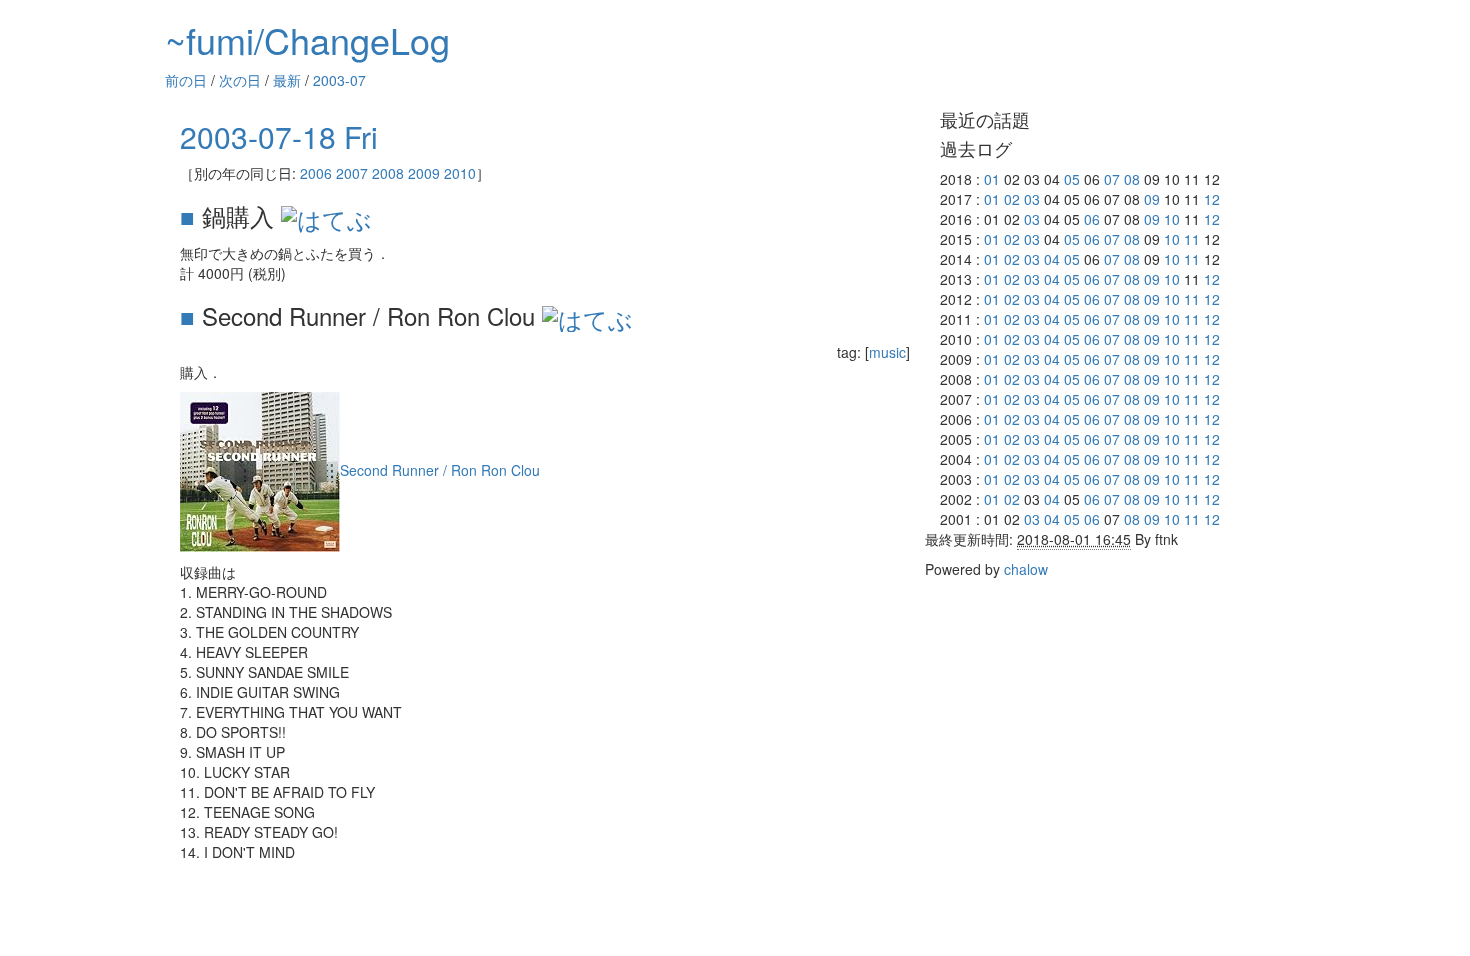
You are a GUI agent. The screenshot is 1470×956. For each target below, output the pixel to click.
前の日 (186, 80)
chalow (1026, 569)
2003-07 (339, 80)
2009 (424, 173)
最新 (287, 80)
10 (1172, 219)
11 (1192, 239)
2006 (316, 173)
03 (1032, 199)
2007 (352, 173)
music (887, 352)
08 (1132, 179)
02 (1012, 199)
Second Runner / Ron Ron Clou (440, 470)
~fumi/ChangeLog (307, 39)
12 (1212, 199)
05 (1072, 179)
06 (1092, 219)
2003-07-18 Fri (279, 136)
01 (992, 179)
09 (1152, 199)
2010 (460, 173)
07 (1112, 179)
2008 (388, 173)
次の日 (240, 80)
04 (1052, 259)
